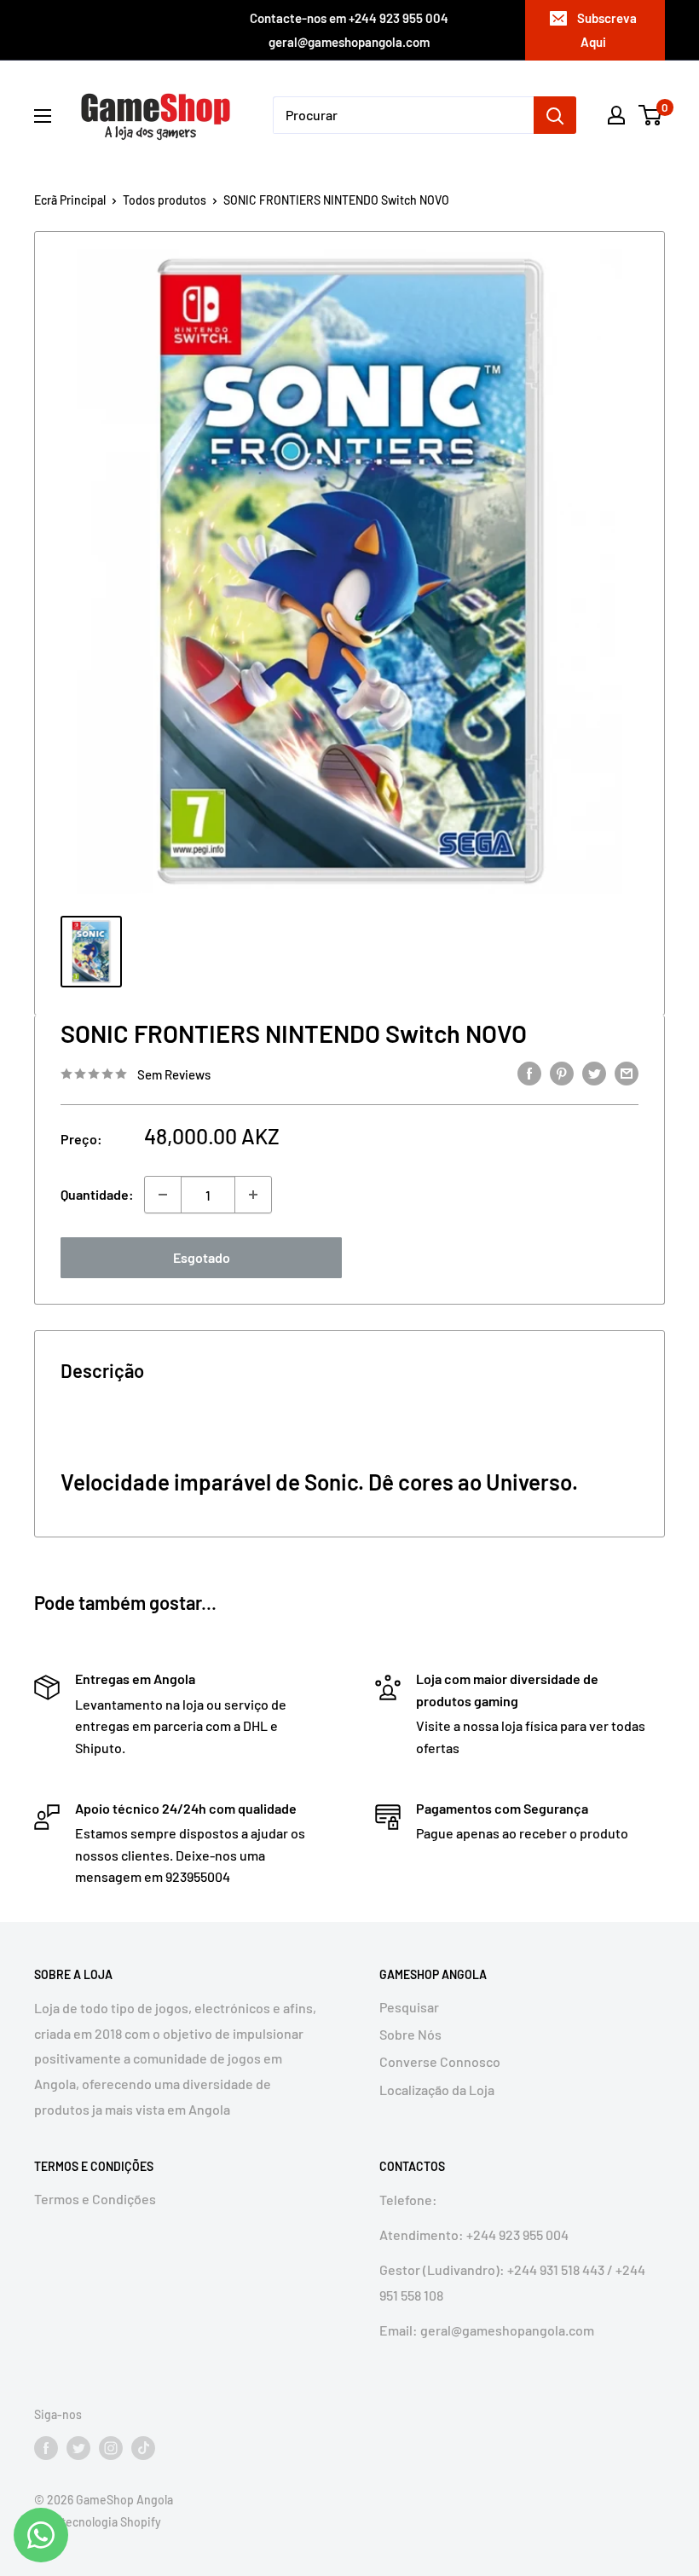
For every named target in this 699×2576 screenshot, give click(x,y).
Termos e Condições (95, 2199)
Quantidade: (97, 1194)
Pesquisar (409, 2007)
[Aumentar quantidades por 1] (253, 1195)
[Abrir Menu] (43, 116)
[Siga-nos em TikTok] (143, 2448)
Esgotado (202, 1257)
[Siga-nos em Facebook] (46, 2448)
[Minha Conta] (616, 115)
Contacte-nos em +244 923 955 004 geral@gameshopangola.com (349, 30)
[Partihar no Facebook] (529, 1073)
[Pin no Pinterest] (562, 1073)
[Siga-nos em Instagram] (111, 2448)
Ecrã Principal (70, 200)
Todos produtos (165, 200)
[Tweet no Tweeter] (594, 1073)
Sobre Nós (410, 2034)
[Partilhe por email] (627, 1073)
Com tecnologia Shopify (98, 2522)
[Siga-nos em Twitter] (78, 2448)
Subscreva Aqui (607, 30)
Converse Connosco (440, 2061)
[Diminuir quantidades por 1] (163, 1195)
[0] (651, 115)
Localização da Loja (437, 2090)
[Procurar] (555, 115)
